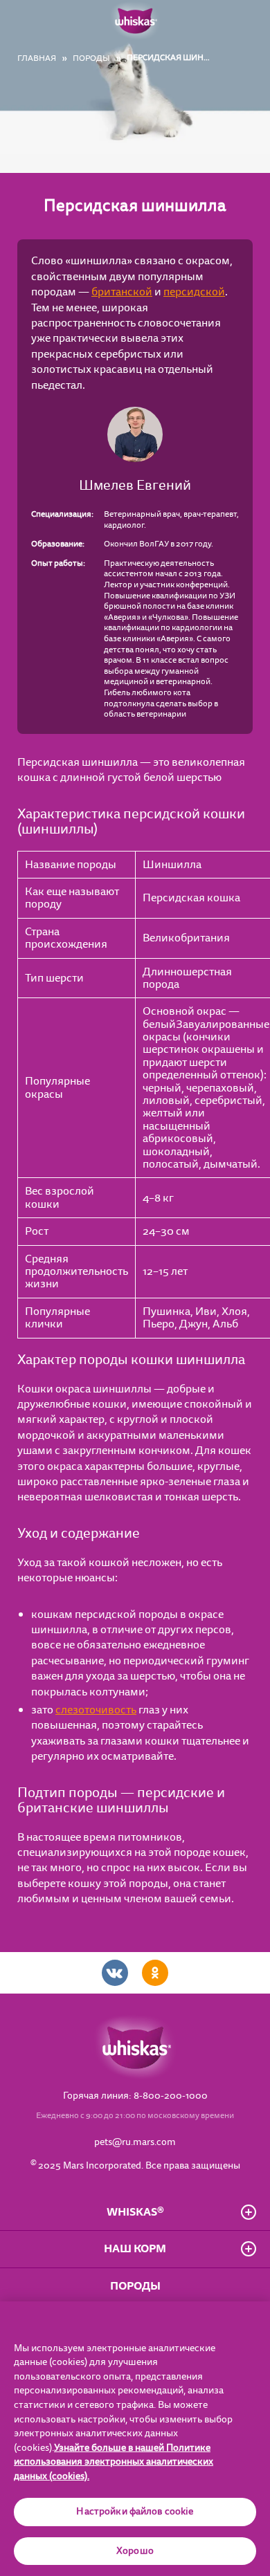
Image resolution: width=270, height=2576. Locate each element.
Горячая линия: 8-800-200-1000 (135, 2096)
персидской (194, 292)
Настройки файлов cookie (135, 2512)
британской (122, 292)
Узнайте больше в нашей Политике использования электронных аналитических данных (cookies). (114, 2462)
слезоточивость (96, 1710)
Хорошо (135, 2551)
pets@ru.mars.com (135, 2142)
